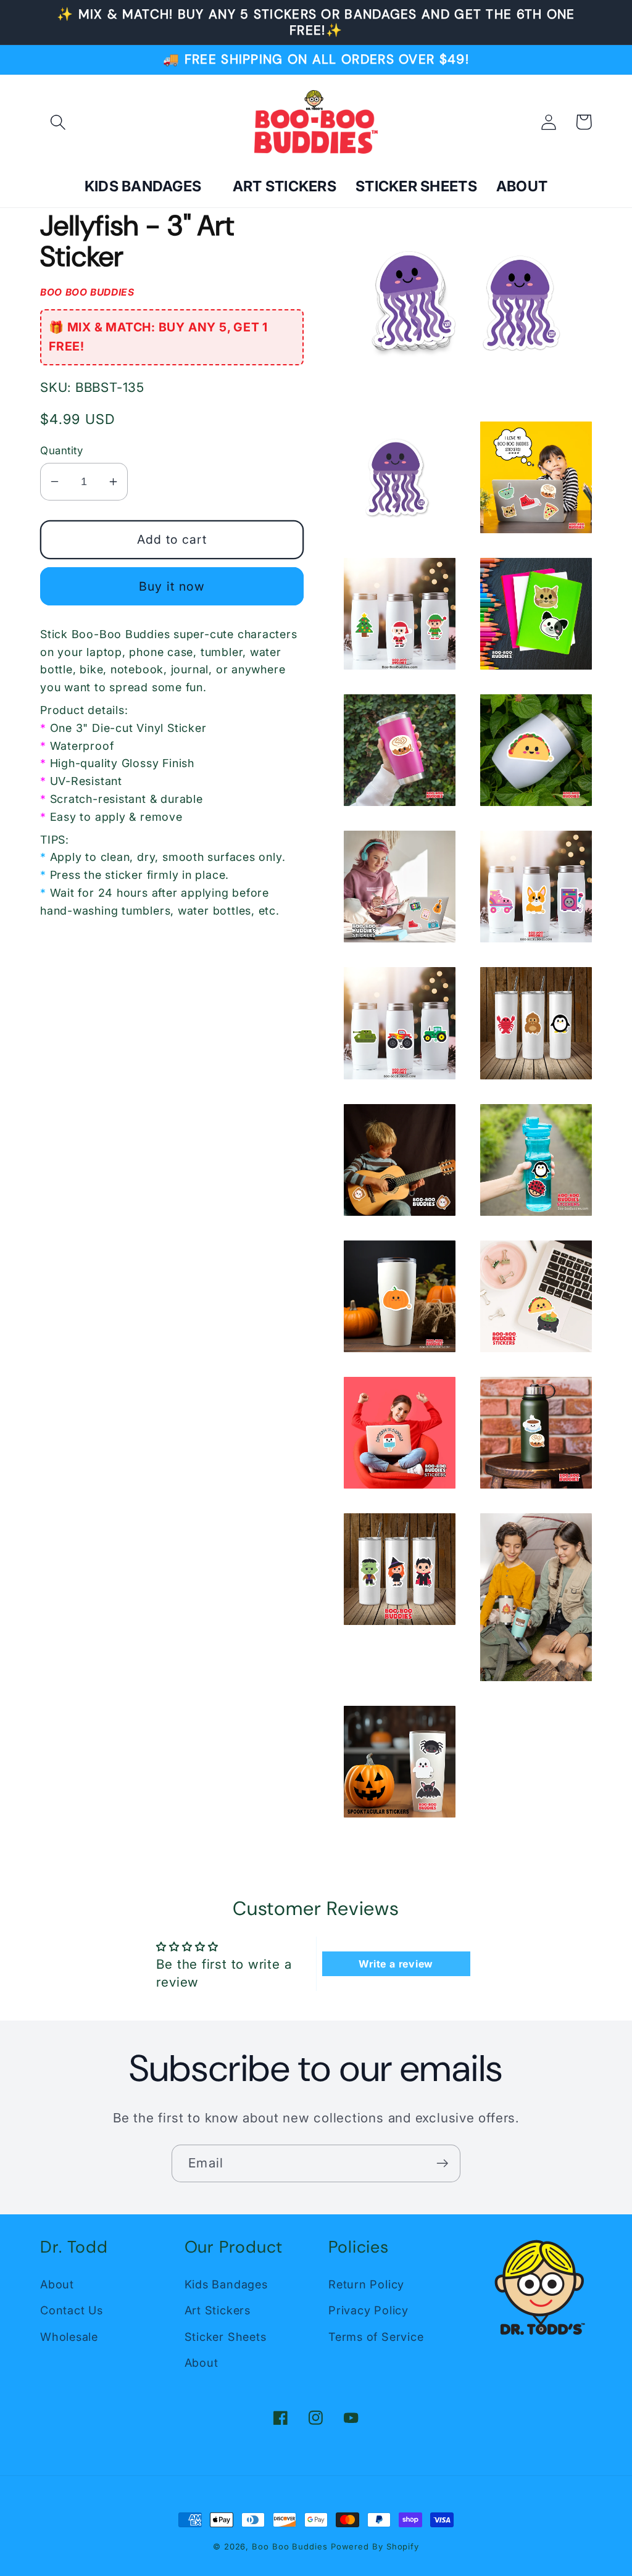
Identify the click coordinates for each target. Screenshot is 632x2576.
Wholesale (69, 2337)
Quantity (61, 451)
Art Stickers (218, 2310)
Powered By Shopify (375, 2546)
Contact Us (72, 2310)
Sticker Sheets (226, 2337)
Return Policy (366, 2284)
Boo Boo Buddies (290, 2546)
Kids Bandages (226, 2284)
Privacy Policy (368, 2310)
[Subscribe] (442, 2163)
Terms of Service (376, 2337)
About (57, 2284)
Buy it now (172, 586)
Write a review (396, 1964)
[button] (58, 122)
